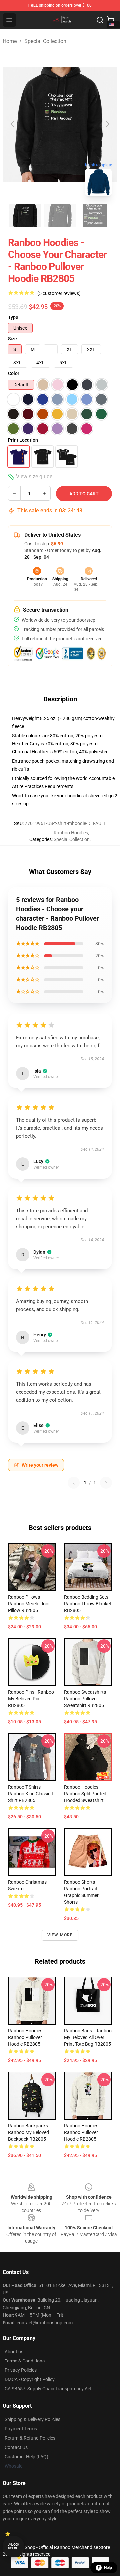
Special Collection (45, 41)
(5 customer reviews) (59, 293)
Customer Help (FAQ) (26, 2457)
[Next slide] (107, 124)
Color (14, 373)
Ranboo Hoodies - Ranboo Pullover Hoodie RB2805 (26, 2037)
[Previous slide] (13, 124)
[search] (100, 20)
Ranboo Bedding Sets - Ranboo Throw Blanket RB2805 (88, 1604)
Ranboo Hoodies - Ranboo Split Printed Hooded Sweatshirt (85, 1794)
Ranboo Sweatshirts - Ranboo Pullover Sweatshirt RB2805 (86, 1699)
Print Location (23, 440)
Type (13, 317)
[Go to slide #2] (60, 215)
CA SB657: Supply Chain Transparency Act (48, 2389)
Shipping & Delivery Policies (32, 2419)
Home (10, 41)
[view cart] (111, 20)
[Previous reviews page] (74, 1483)
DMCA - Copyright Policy (30, 2379)
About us (14, 2352)
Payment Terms (21, 2429)
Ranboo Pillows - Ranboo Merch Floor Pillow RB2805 (29, 1604)
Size (12, 339)
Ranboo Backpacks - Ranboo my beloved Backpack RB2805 (29, 2132)
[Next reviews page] (106, 1483)
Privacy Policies (21, 2370)
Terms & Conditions (25, 2361)
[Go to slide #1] (25, 215)
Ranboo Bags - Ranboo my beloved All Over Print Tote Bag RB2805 (88, 2037)
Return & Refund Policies (30, 2438)
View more (60, 1935)
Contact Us (16, 2447)
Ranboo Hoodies (71, 833)
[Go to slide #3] (95, 215)
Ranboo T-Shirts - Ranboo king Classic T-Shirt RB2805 (31, 1794)
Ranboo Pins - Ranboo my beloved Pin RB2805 (31, 1699)
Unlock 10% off (13, 2547)
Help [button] (108, 2568)
